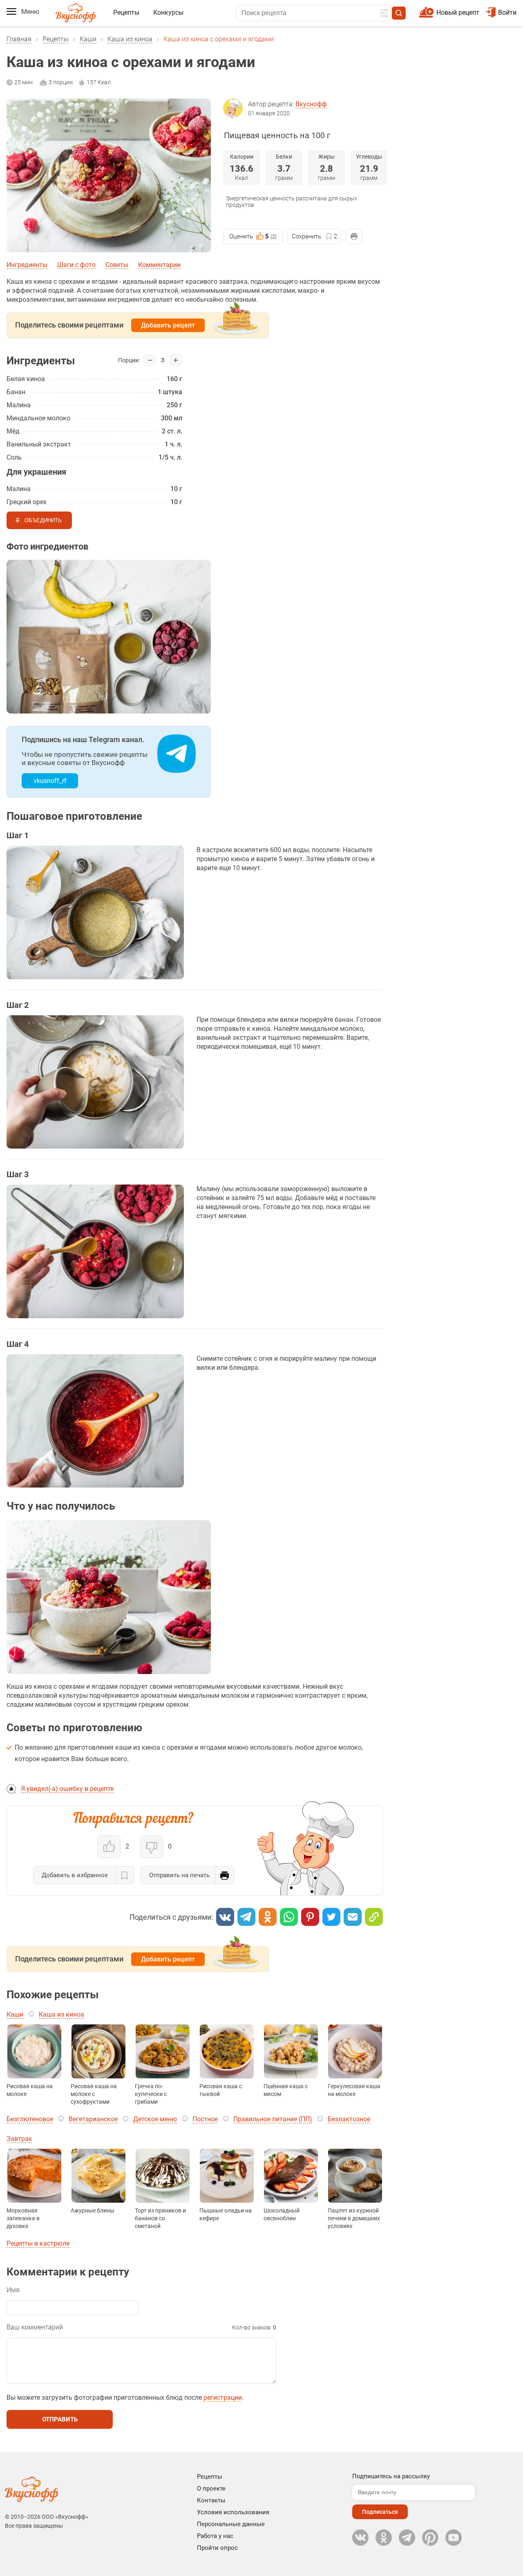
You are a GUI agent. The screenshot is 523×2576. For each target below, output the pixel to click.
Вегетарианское (93, 2119)
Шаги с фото (76, 265)
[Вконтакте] (225, 1917)
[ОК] (268, 1917)
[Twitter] (331, 1917)
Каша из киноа (130, 39)
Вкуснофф (311, 104)
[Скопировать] (374, 1917)
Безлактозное (349, 2119)
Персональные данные (231, 2524)
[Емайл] (353, 1917)
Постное (205, 2119)
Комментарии (159, 265)
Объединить (43, 520)
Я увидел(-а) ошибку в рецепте (67, 1789)
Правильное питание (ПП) (273, 2119)
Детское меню (155, 2119)
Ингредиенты (27, 265)
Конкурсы (168, 12)
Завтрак (19, 2139)
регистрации (223, 2398)
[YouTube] (454, 2538)
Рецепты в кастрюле (38, 2243)
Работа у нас (215, 2536)
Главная (19, 39)
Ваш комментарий (35, 2327)
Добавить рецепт (168, 325)
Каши (88, 39)
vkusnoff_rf (50, 781)
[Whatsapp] (289, 1917)
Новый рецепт (458, 12)
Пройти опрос (217, 2548)
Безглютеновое (30, 2119)
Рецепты (126, 12)
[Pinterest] (310, 1917)
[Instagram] (430, 2538)
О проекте (211, 2488)
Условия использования (233, 2512)
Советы (117, 265)
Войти (507, 12)
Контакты (211, 2500)
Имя (13, 2290)
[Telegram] (246, 1917)
